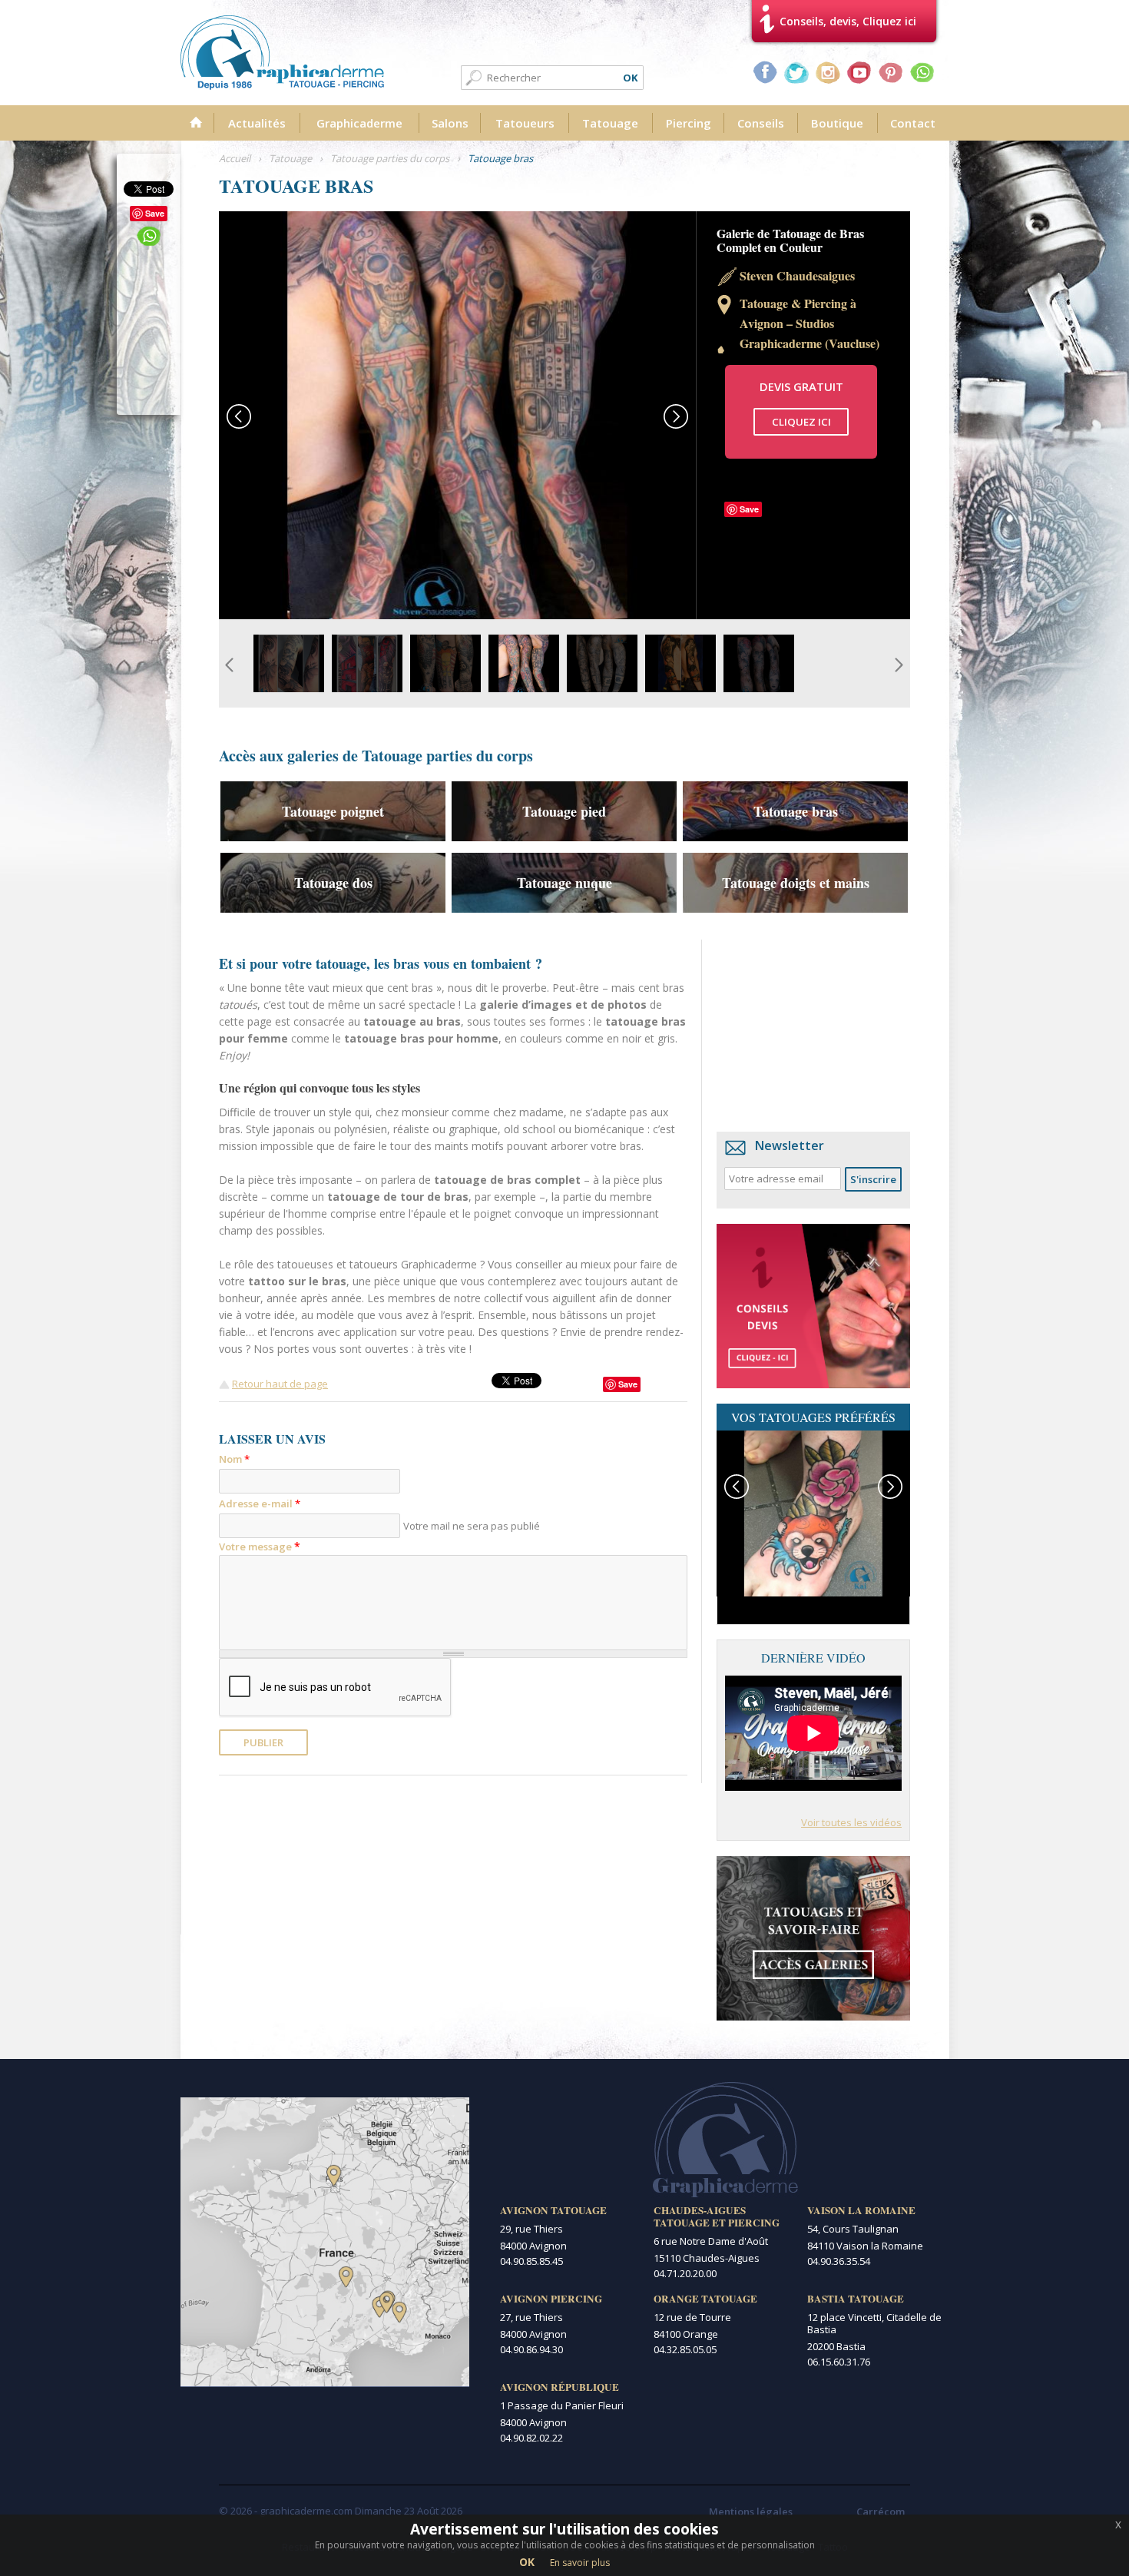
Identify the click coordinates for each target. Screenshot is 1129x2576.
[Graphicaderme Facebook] (765, 72)
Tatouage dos (333, 883)
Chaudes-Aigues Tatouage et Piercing (717, 2216)
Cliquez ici (801, 422)
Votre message (260, 1546)
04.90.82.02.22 (531, 2438)
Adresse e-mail (260, 1503)
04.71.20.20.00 (685, 2273)
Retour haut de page (280, 1384)
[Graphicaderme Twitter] (796, 72)
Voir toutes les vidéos (851, 1822)
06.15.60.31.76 (839, 2362)
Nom (234, 1459)
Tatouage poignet (333, 811)
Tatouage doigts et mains (796, 883)
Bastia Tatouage (856, 2299)
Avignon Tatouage (553, 2210)
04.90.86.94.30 (531, 2349)
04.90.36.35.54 (839, 2261)
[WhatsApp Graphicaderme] (922, 72)
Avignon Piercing (551, 2299)
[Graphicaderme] (282, 53)
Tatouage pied (564, 811)
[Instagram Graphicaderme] (828, 72)
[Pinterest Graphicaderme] (891, 72)
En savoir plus (580, 2563)
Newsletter (790, 1145)
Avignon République (560, 2387)
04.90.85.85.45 (531, 2261)
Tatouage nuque (564, 883)
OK (527, 2562)
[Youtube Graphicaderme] (859, 72)
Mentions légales (751, 2511)
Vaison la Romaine (861, 2210)
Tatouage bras (796, 811)
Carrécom (881, 2511)
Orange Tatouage (705, 2299)
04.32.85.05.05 (685, 2349)
